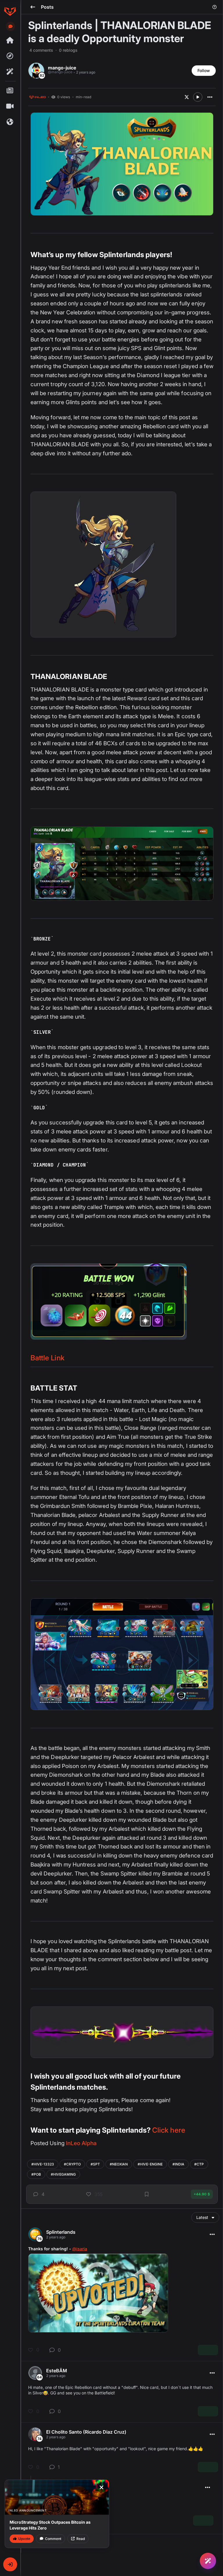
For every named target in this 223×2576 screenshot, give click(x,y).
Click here (169, 2130)
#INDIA (178, 2164)
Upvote (24, 2539)
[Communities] (10, 122)
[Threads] (10, 40)
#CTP (199, 2164)
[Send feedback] (10, 26)
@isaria (80, 2249)
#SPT (95, 2164)
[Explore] (10, 56)
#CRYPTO (72, 2164)
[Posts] (10, 91)
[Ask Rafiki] (208, 2561)
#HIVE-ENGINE (150, 2164)
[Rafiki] (10, 72)
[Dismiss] (101, 2487)
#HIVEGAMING (63, 2174)
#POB (36, 2174)
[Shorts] (10, 106)
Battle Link (47, 1358)
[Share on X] (187, 97)
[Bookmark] (147, 2194)
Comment (53, 2539)
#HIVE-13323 (43, 2164)
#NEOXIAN (119, 2164)
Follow (204, 70)
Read (81, 2539)
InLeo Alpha (81, 2143)
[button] (10, 2564)
